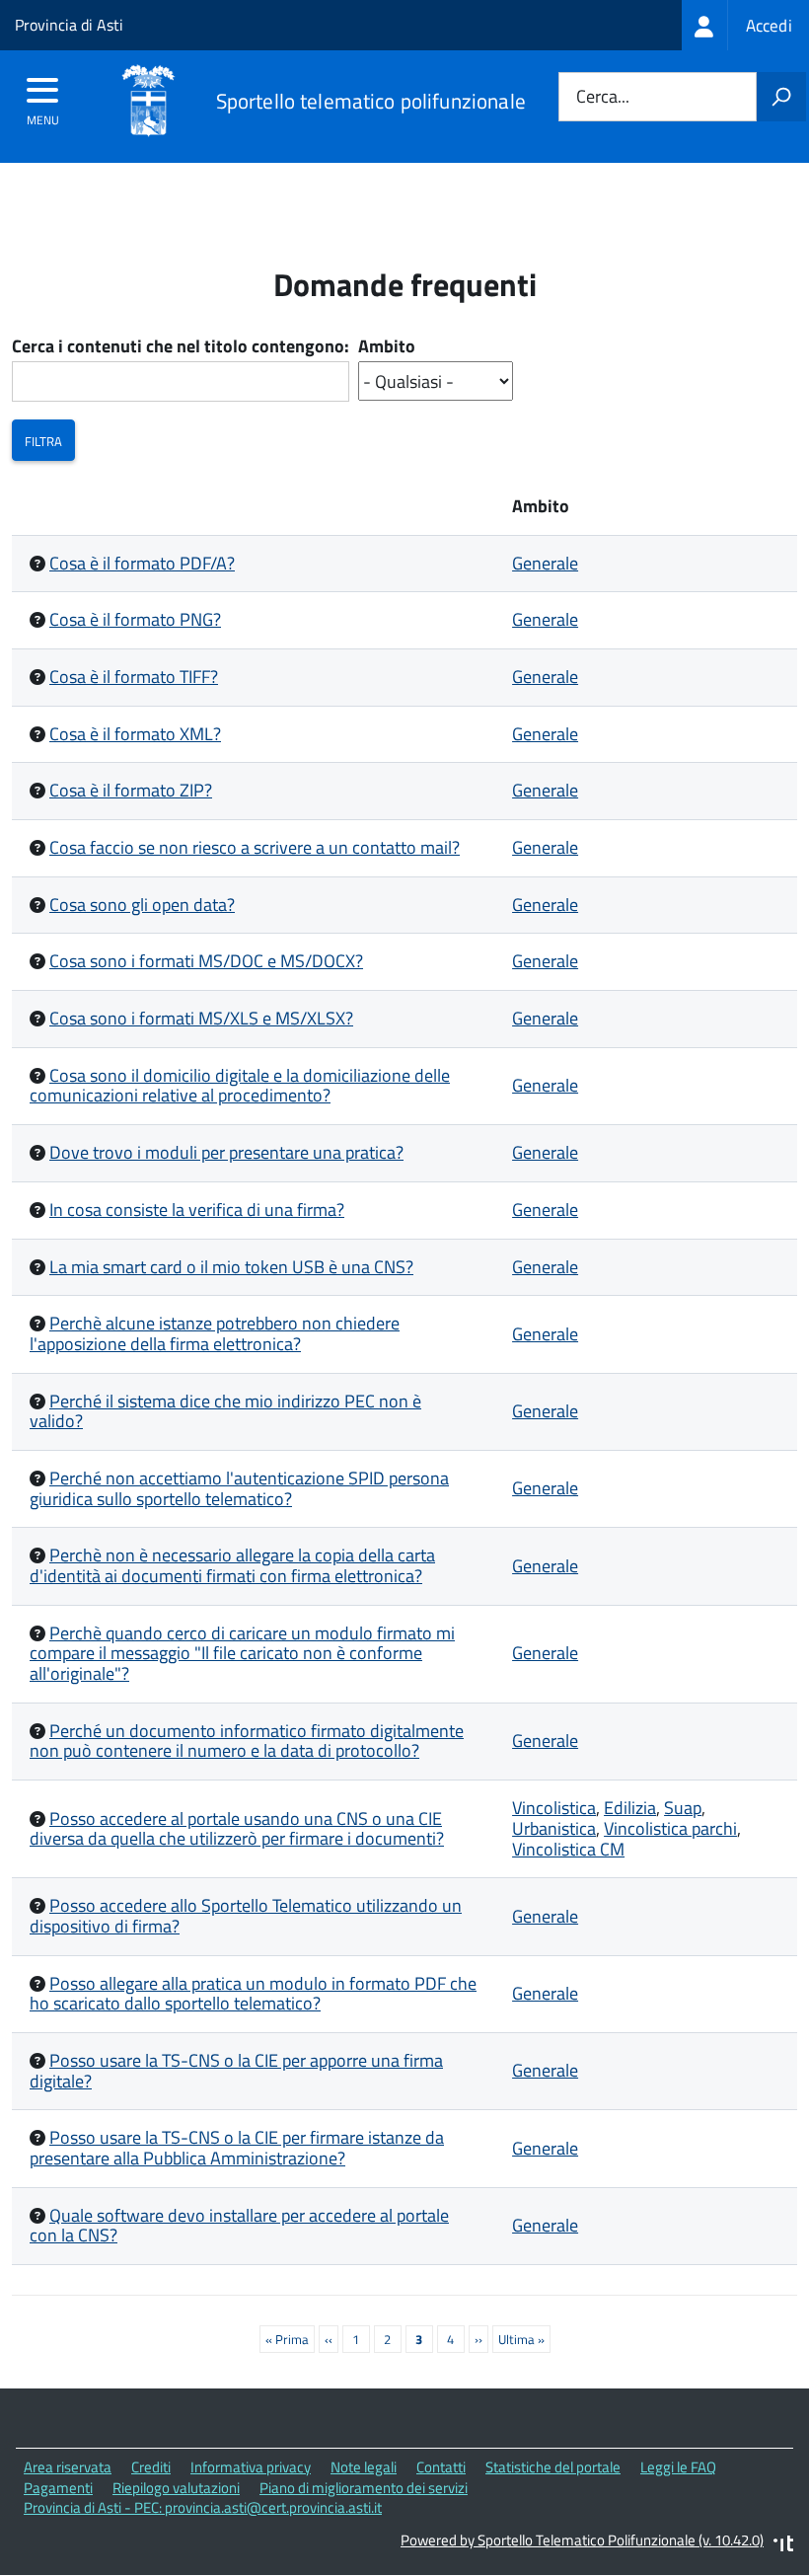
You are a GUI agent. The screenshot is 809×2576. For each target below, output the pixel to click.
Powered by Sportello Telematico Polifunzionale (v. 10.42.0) (582, 2540)
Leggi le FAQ (678, 2467)
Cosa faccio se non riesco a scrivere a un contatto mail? (255, 847)
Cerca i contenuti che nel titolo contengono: (181, 347)
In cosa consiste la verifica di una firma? (197, 1210)
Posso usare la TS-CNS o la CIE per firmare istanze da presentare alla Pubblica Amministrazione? (237, 2148)
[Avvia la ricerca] (781, 97)
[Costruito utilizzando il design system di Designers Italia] (783, 2546)
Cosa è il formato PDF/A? (142, 563)
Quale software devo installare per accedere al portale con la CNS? (239, 2226)
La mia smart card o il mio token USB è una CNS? (231, 1267)
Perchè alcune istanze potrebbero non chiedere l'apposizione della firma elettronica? (215, 1333)
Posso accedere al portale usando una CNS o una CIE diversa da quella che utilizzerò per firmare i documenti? (237, 1829)
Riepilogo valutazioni (176, 2488)
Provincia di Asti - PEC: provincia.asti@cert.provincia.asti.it (203, 2507)
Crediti (151, 2467)
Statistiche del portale (553, 2467)
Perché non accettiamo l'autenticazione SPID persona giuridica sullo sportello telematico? (239, 1488)
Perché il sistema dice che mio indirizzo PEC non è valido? (225, 1411)
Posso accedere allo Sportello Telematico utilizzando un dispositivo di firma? (246, 1916)
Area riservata (68, 2467)
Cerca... (603, 97)
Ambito (387, 347)
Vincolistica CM (568, 1849)
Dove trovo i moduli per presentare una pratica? (226, 1152)
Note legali (364, 2467)
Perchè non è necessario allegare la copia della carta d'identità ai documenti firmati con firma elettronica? (232, 1565)
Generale (545, 563)
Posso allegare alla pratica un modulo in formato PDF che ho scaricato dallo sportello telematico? (253, 1994)
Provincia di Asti (69, 25)
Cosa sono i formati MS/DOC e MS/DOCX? (206, 961)
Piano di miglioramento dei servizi (364, 2488)
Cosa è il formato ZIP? (131, 790)
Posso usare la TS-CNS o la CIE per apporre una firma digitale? (236, 2071)
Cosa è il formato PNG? (135, 619)
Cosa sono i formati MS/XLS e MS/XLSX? (201, 1018)
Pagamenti (58, 2488)
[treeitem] (745, 25)
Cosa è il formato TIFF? (134, 677)
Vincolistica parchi (670, 1828)
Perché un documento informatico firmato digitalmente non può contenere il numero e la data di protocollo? (247, 1741)
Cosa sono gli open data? (142, 905)
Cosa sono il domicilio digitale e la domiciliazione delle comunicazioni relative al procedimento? (240, 1086)
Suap (683, 1808)
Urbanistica (554, 1828)
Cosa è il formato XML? (135, 734)
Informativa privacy (251, 2467)
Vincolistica (554, 1808)
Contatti (441, 2467)
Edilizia (630, 1808)
